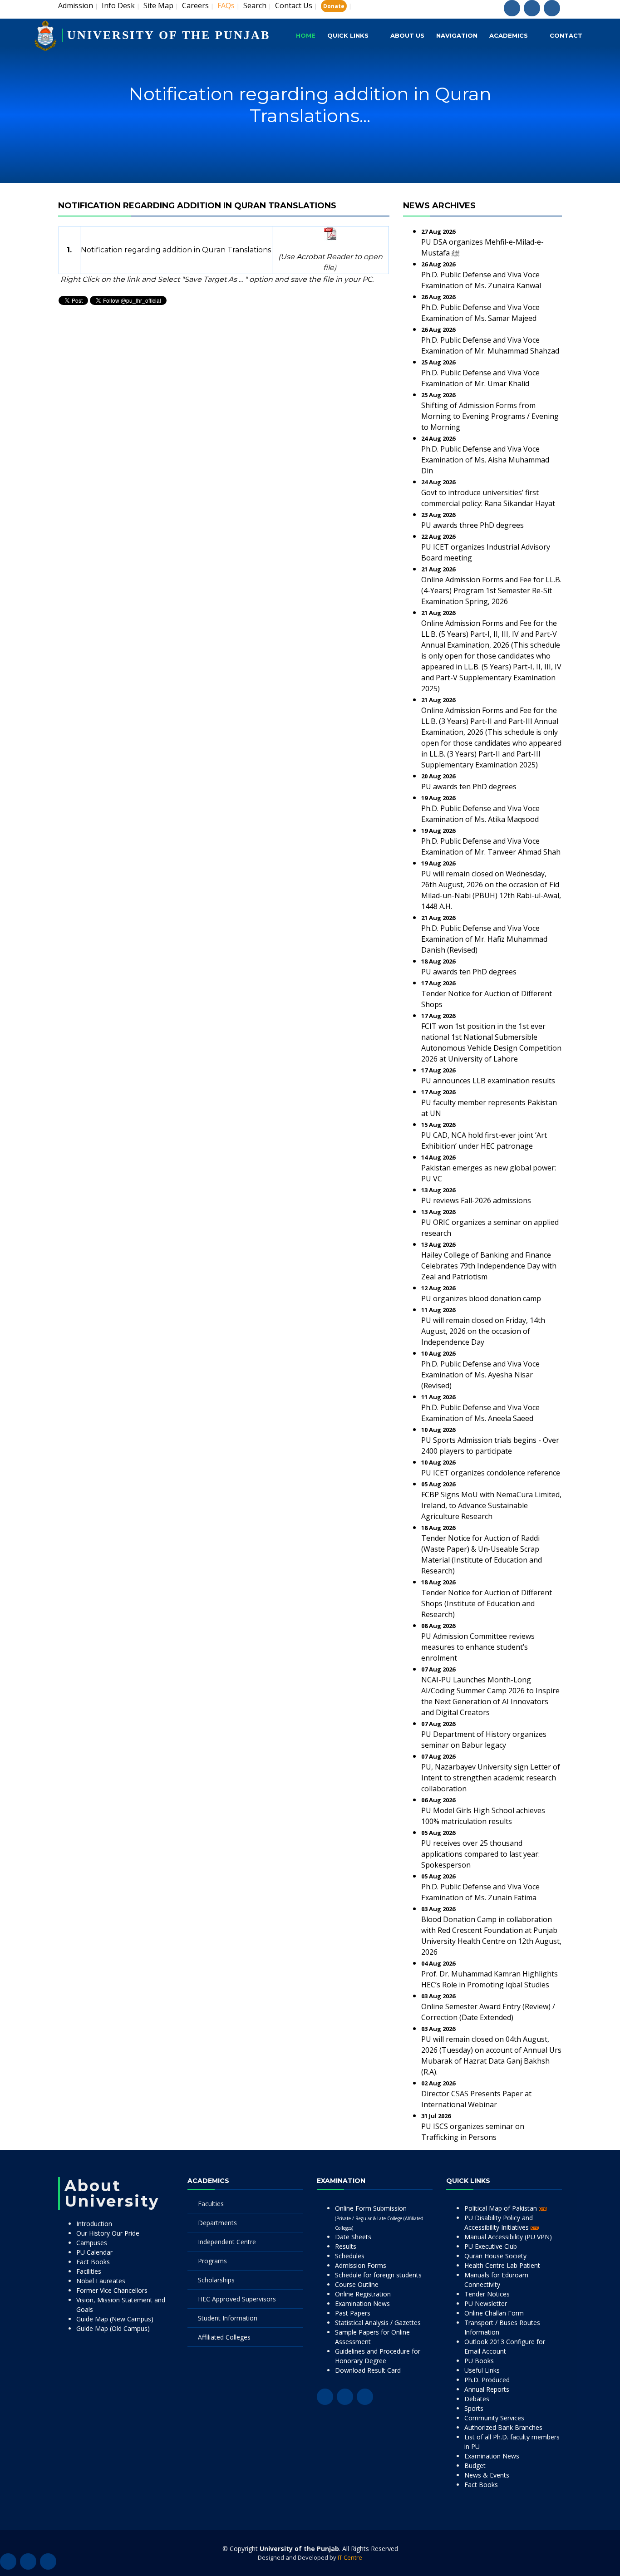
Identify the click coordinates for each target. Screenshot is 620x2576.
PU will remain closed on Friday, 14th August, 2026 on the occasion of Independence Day (483, 1331)
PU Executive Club (491, 2246)
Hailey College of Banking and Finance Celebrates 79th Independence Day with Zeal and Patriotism (489, 1266)
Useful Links (482, 2370)
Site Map (158, 5)
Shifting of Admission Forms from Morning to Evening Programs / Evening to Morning (490, 416)
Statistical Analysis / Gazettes (378, 2323)
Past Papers (353, 2313)
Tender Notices (487, 2294)
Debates (477, 2399)
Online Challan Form (494, 2313)
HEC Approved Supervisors (237, 2299)
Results (346, 2246)
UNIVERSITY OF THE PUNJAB (169, 35)
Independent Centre (227, 2242)
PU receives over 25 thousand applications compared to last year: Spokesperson (480, 1854)
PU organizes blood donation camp (481, 1298)
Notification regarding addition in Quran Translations (176, 250)
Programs (212, 2261)
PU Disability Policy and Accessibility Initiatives (499, 2222)
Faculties (211, 2204)
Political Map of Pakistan (502, 2208)
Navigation (457, 35)
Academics (509, 35)
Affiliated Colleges (224, 2337)
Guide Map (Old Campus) (113, 2328)
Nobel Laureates (101, 2281)
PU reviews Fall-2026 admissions (476, 1200)
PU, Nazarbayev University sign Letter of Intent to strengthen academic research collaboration (491, 1778)
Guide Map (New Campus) (115, 2319)
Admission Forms (361, 2265)
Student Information (228, 2318)
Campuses (92, 2243)
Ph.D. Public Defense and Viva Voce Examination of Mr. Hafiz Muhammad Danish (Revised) (484, 939)
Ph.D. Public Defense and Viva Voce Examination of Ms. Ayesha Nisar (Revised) (480, 1375)
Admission (76, 5)
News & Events (487, 2475)
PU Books (479, 2361)
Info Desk (118, 5)
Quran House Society (495, 2256)
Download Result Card (368, 2370)
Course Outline (357, 2284)
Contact (566, 35)
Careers (195, 5)
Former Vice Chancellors (112, 2290)
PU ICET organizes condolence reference (491, 1473)
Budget (475, 2465)
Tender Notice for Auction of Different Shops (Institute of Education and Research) (487, 1603)
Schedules (350, 2256)
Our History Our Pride (108, 2233)
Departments (217, 2223)
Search (255, 5)
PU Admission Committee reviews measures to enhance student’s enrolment (478, 1647)
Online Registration (363, 2294)
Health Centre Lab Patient (502, 2265)
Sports (474, 2408)
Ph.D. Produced (487, 2380)
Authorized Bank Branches (503, 2427)
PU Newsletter (486, 2303)
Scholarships (216, 2280)
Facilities (89, 2271)
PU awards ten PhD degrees (469, 787)
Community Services (494, 2418)
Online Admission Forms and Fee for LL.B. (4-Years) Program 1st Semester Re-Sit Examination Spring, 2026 (491, 590)
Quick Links (348, 35)
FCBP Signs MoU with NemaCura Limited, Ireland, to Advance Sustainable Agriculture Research (491, 1505)
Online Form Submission (379, 2217)
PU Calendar (94, 2252)
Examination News (362, 2303)
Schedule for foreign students (378, 2275)
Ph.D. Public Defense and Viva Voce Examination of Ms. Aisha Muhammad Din (485, 460)
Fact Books (93, 2262)
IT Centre (350, 2557)
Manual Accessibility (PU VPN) (508, 2237)
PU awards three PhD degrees (472, 525)
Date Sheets (353, 2237)
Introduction (94, 2224)
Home (306, 35)
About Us (407, 35)
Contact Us (294, 5)
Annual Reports (487, 2389)
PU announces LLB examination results (488, 1081)
